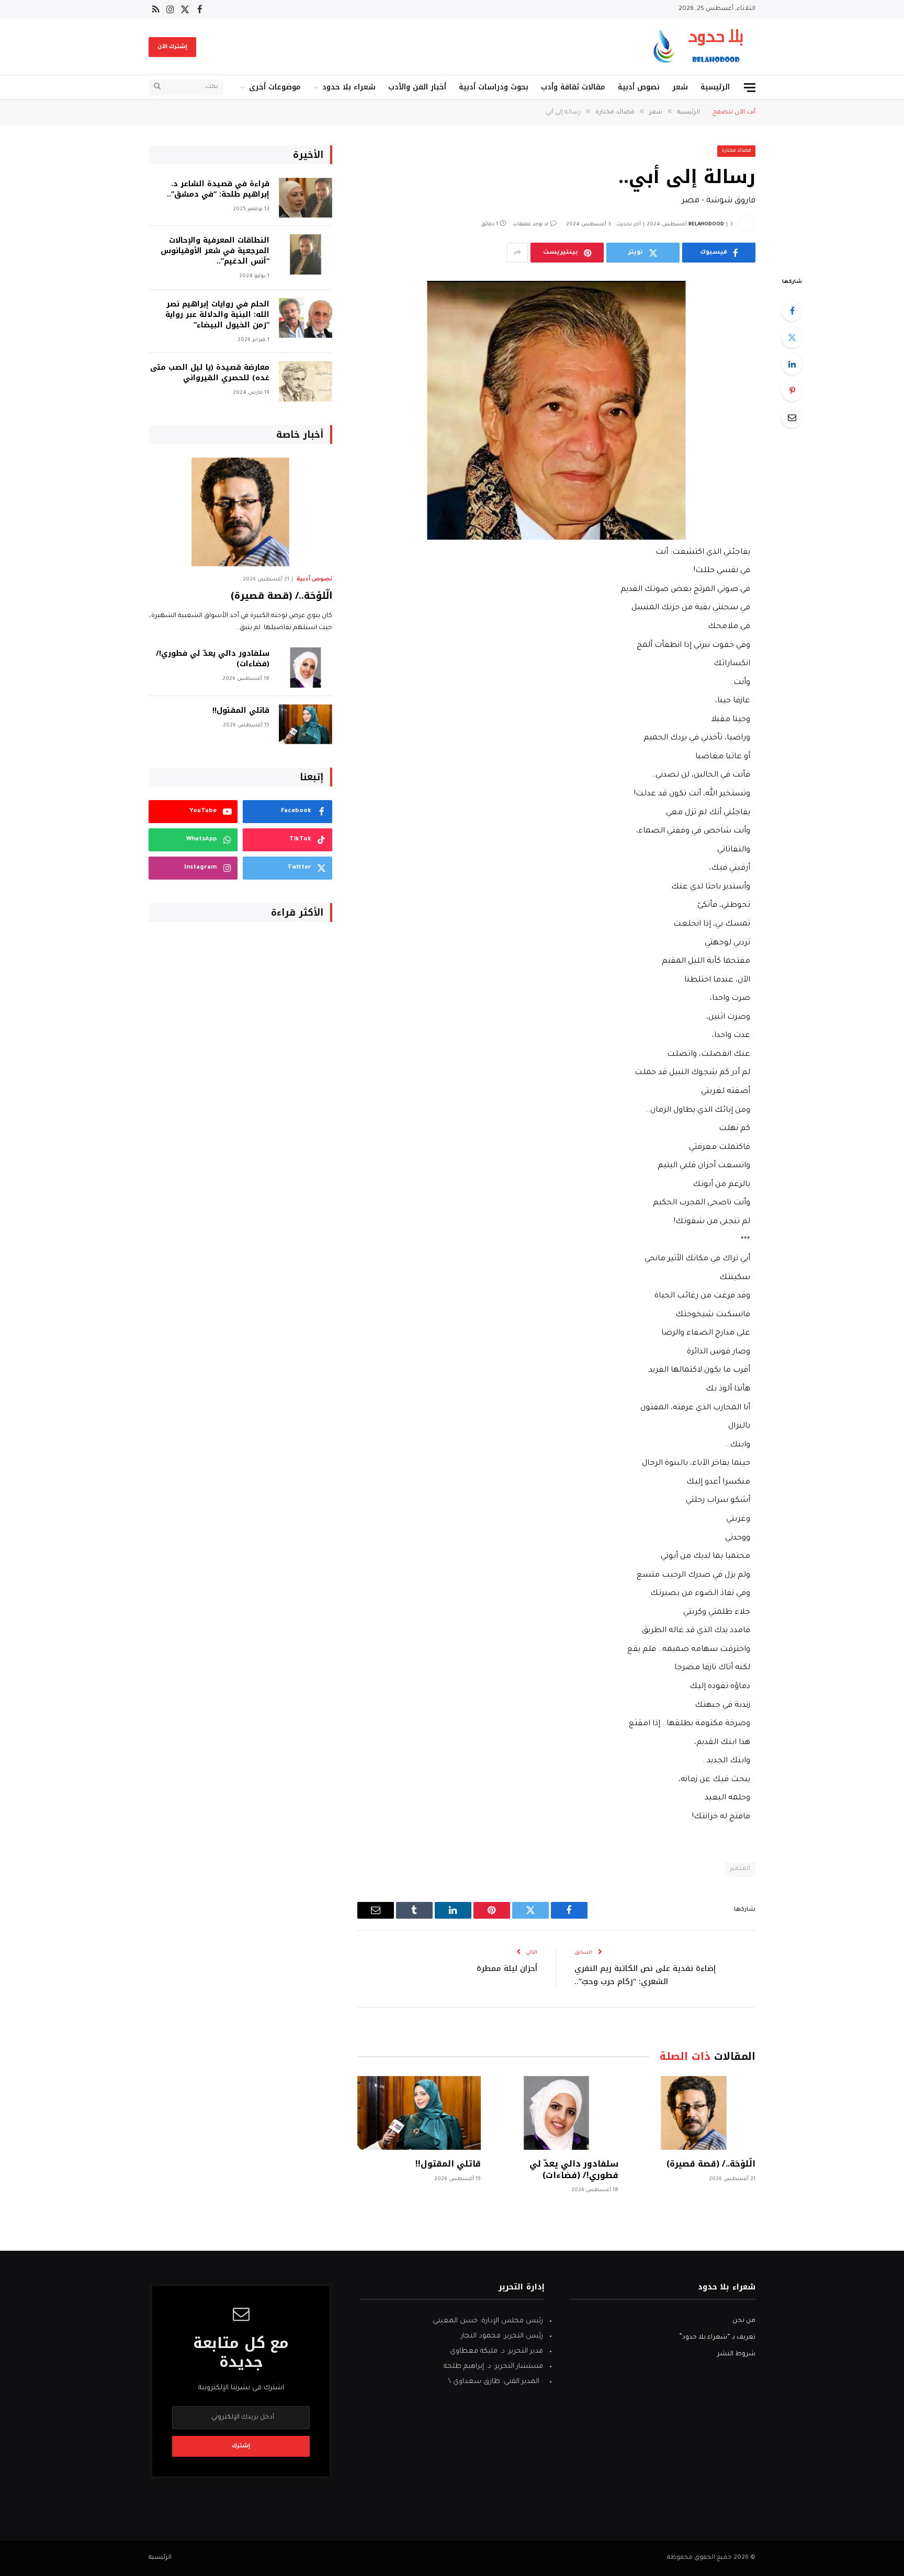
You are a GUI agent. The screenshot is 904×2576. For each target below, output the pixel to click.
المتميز (740, 1869)
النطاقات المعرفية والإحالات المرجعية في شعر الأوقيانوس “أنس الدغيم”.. (215, 251)
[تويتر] (792, 337)
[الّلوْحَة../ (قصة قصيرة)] (694, 2113)
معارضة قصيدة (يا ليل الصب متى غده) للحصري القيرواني (210, 373)
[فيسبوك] (792, 311)
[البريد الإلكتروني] (792, 417)
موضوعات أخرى (275, 87)
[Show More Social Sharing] (517, 253)
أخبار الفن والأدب (417, 87)
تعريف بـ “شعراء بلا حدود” (717, 2338)
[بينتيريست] (792, 391)
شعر (680, 87)
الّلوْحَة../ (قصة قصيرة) (711, 2164)
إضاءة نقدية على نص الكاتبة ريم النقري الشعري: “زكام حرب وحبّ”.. (645, 1975)
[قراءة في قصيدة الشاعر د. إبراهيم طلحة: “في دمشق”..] (306, 198)
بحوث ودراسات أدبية (494, 87)
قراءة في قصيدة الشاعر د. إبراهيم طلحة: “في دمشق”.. (218, 189)
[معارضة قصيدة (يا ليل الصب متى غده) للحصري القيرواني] (306, 381)
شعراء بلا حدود (349, 87)
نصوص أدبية (639, 87)
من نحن (744, 2321)
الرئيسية (715, 87)
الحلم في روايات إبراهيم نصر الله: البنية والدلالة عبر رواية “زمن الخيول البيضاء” (217, 315)
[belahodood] (702, 47)
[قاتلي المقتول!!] (419, 2113)
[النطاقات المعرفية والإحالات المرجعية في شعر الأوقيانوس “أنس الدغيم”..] (306, 254)
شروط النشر (736, 2354)
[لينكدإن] (792, 364)
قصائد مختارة (737, 151)
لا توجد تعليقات (530, 225)
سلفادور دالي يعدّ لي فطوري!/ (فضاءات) (574, 2170)
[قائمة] (750, 88)
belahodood (706, 225)
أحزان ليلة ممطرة (507, 1968)
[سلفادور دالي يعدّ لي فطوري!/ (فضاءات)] (556, 2113)
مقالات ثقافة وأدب (573, 87)
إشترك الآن (172, 47)
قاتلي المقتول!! (448, 2164)
